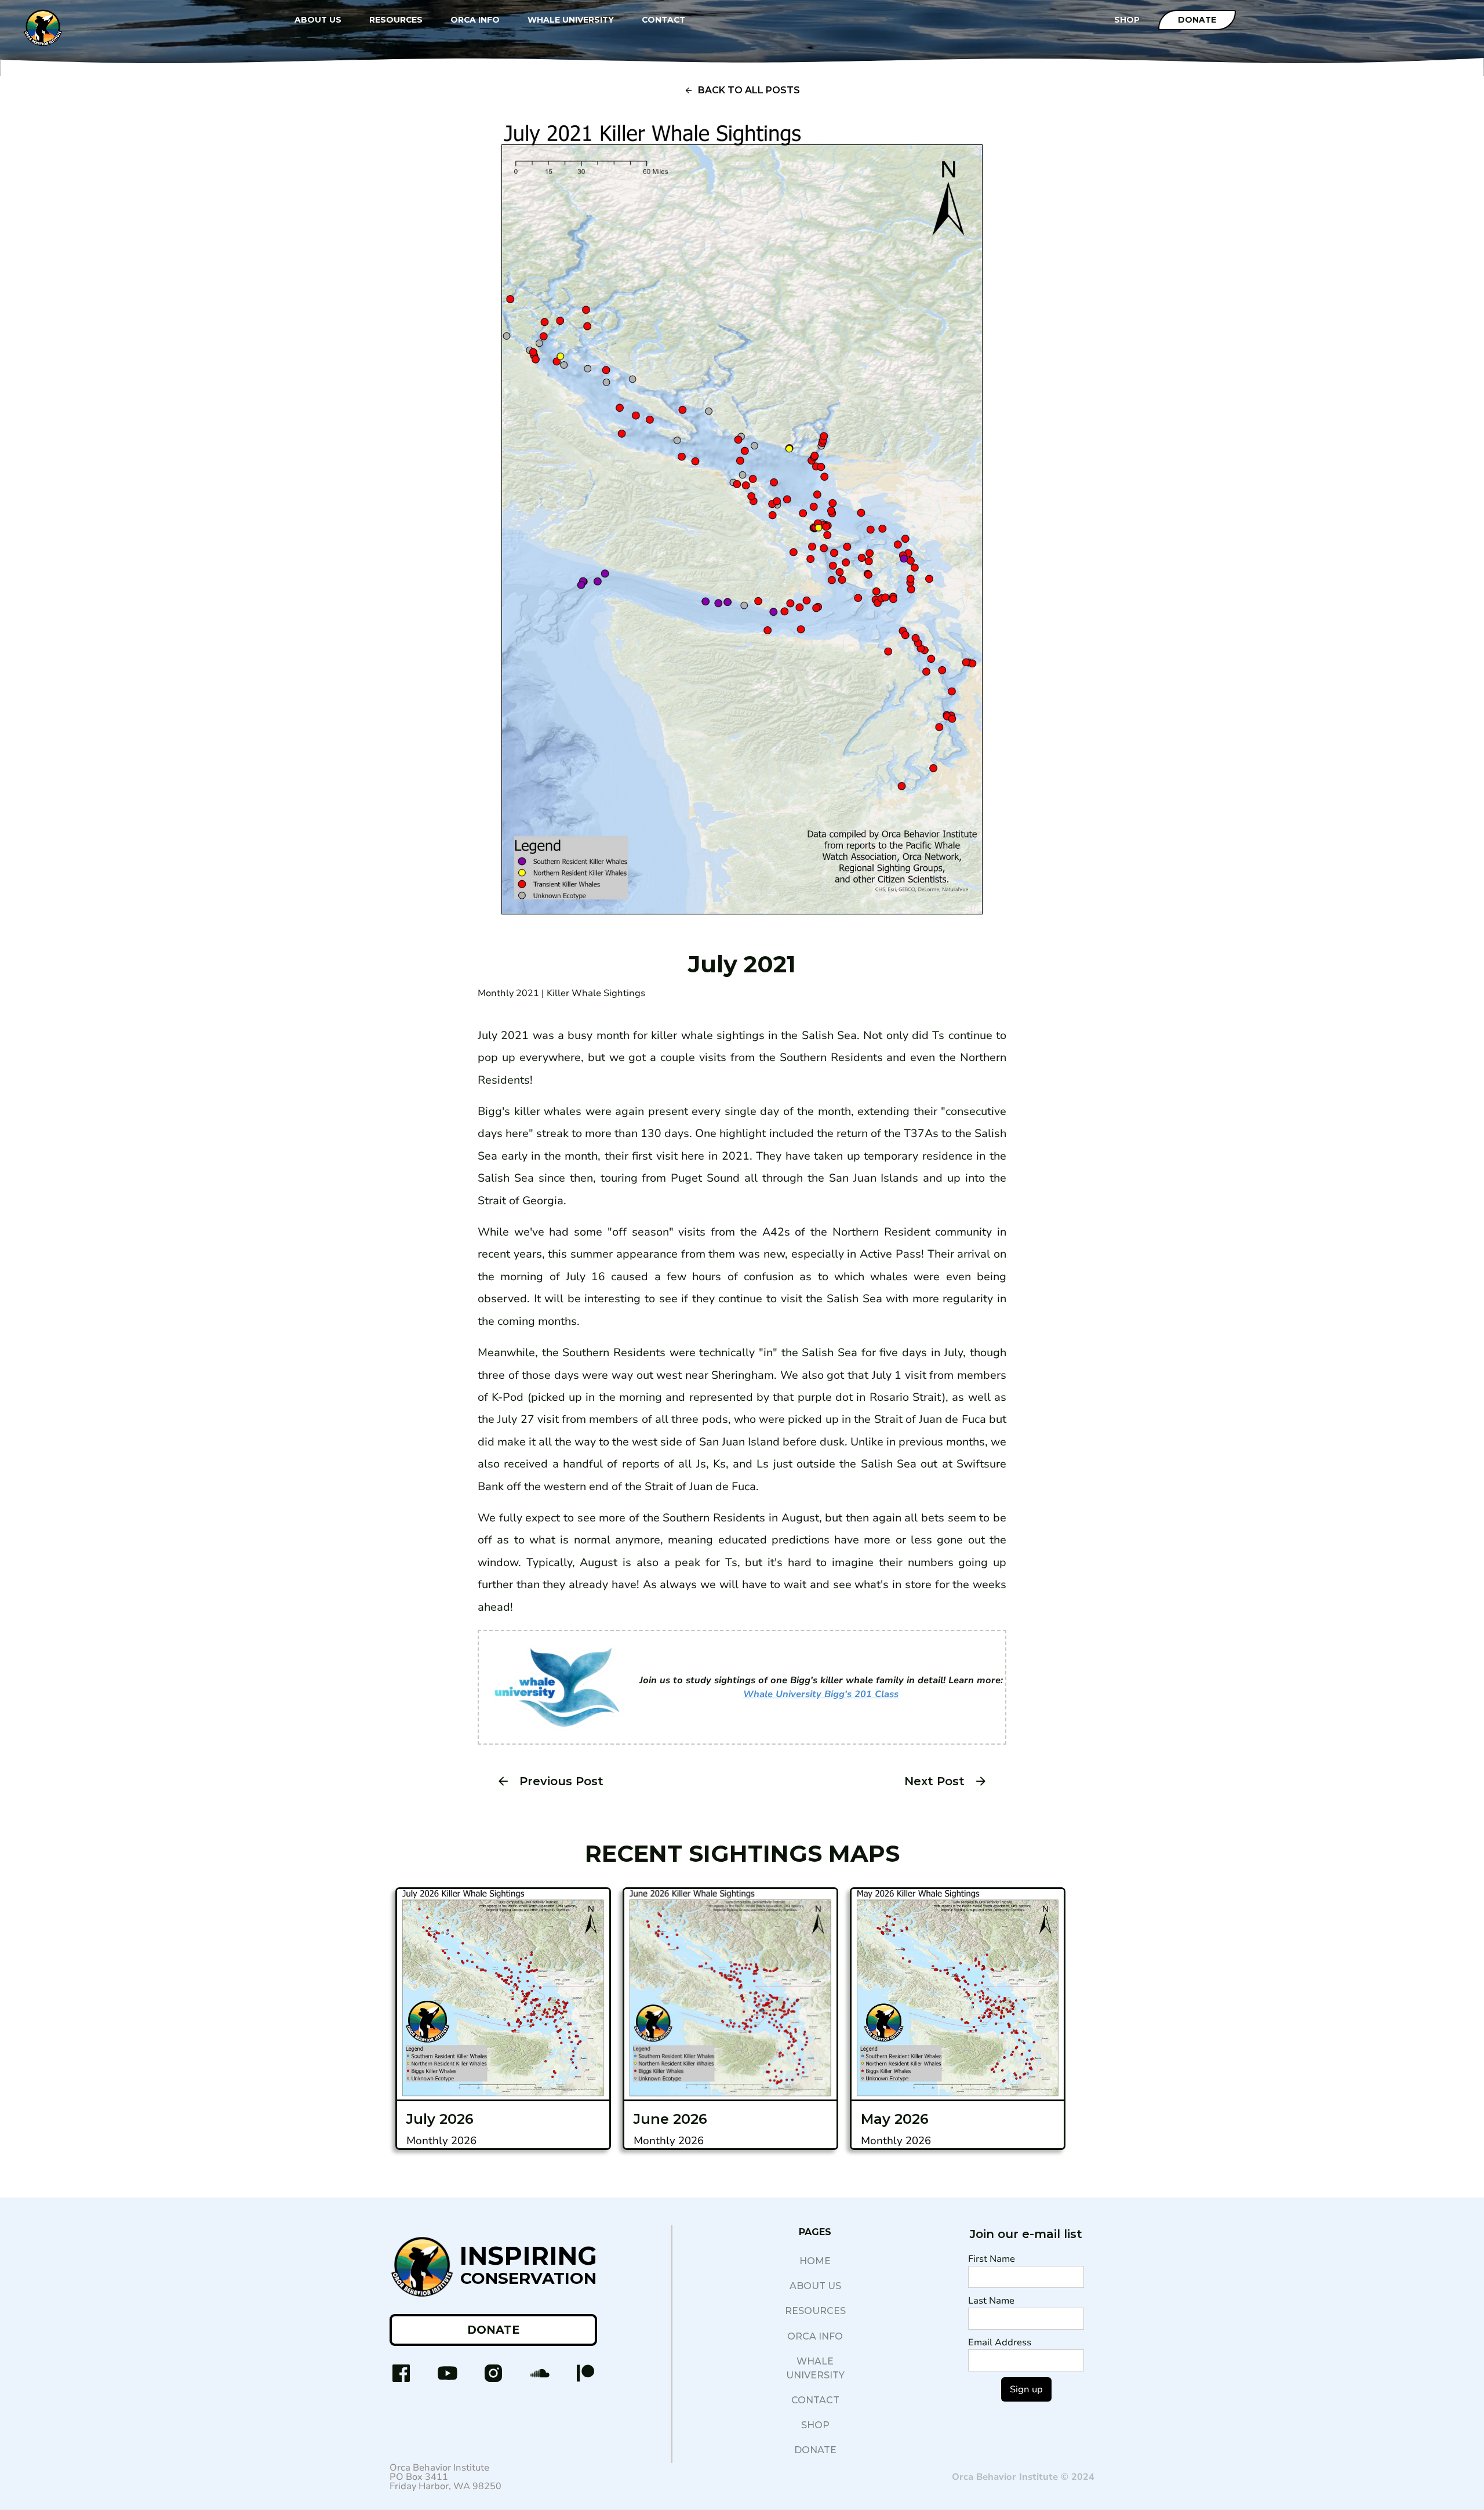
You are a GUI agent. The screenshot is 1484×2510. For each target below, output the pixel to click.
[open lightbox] (742, 529)
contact (815, 2400)
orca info (815, 2336)
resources (815, 2311)
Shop (815, 2425)
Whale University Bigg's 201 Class (821, 1694)
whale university (815, 2368)
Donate (1197, 20)
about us (815, 2286)
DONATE (493, 2330)
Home (815, 2261)
